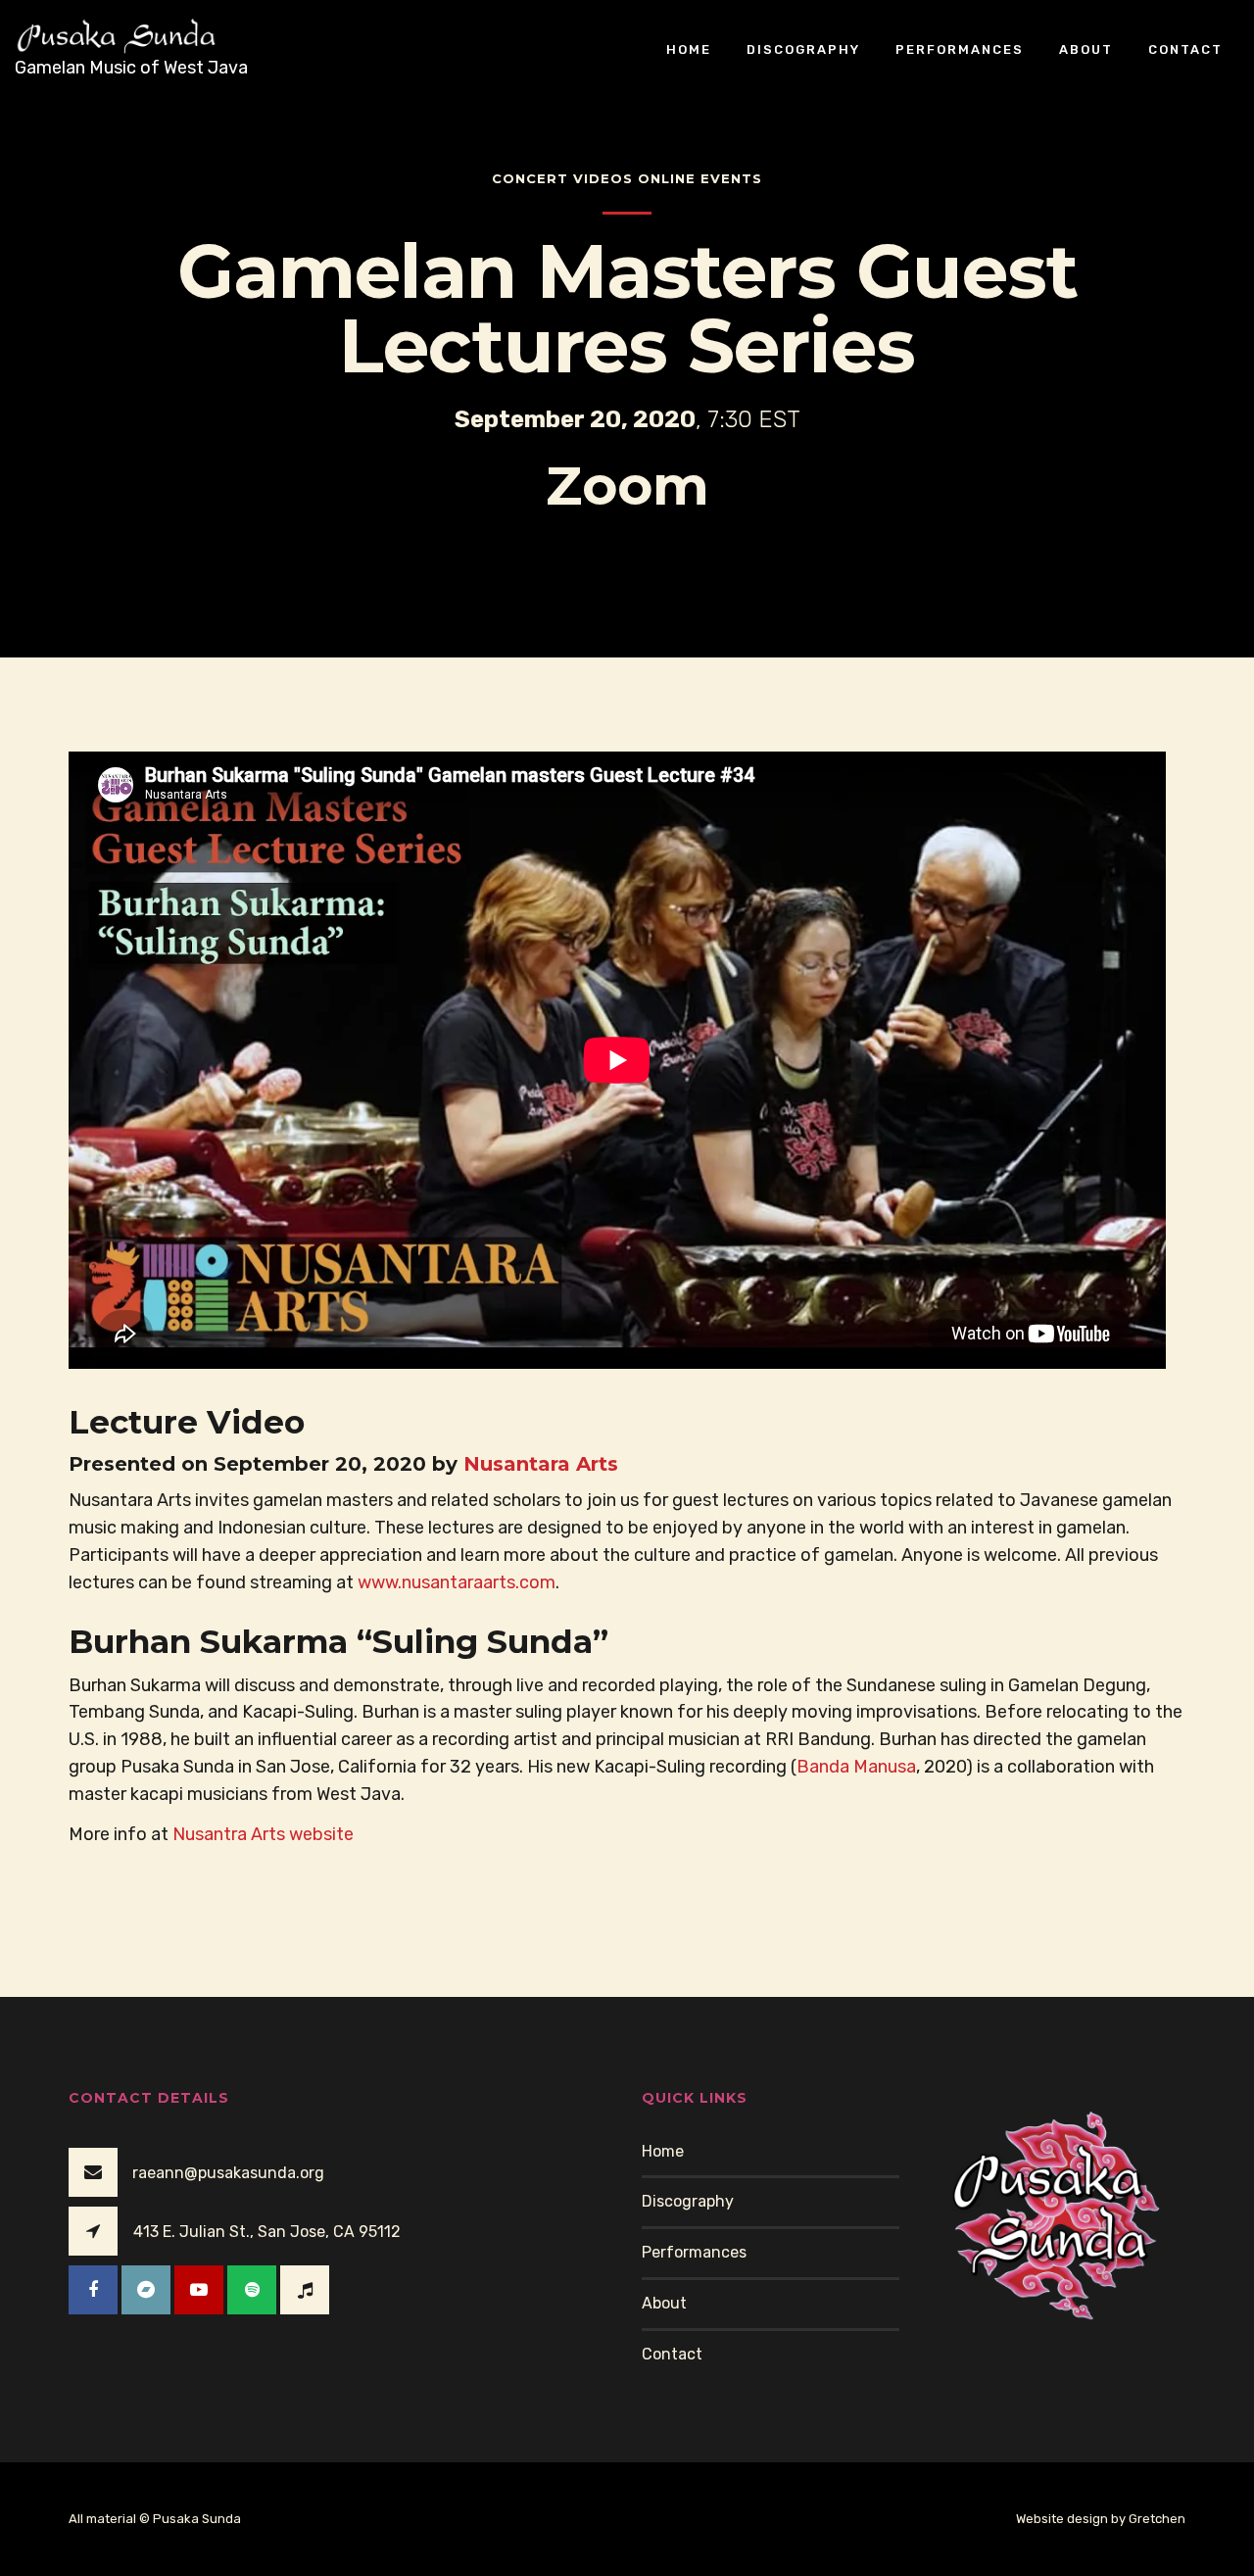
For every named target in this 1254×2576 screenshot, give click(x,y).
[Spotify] (252, 2290)
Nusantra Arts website (263, 1834)
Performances (960, 49)
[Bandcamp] (146, 2290)
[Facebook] (93, 2290)
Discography (803, 49)
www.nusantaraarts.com (457, 1582)
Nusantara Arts (541, 1464)
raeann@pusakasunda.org (228, 2173)
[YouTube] (199, 2290)
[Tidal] (305, 2290)
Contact (1185, 49)
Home (689, 49)
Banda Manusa (856, 1767)
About (1086, 49)
